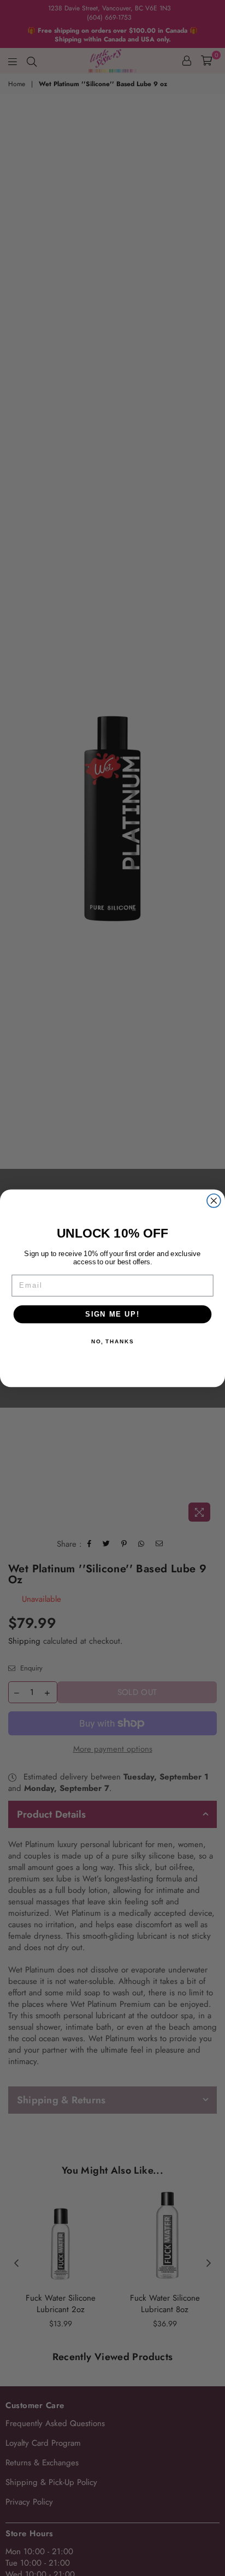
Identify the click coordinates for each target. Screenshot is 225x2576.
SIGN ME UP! (112, 1314)
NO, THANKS (112, 1341)
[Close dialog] (214, 1200)
